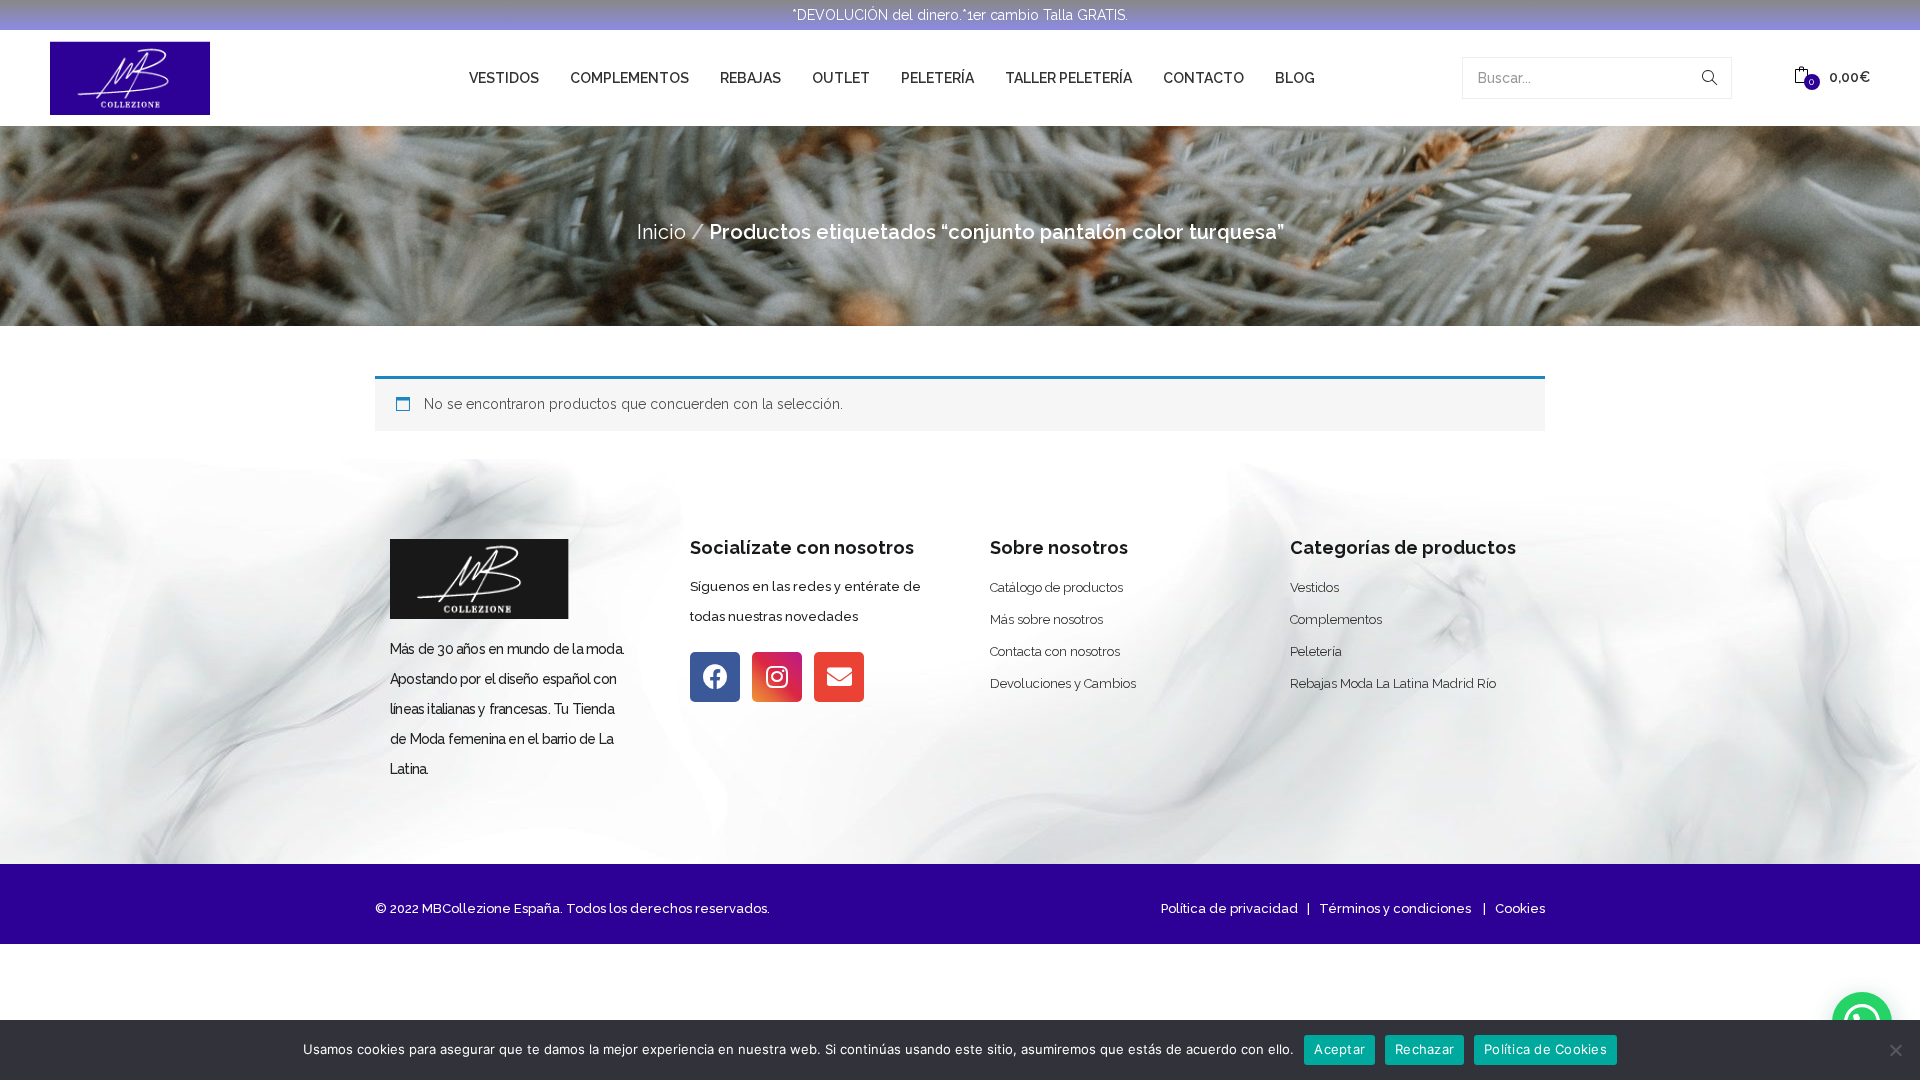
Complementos (629, 78)
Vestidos (504, 78)
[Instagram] (777, 677)
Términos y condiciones (1393, 908)
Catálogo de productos (1056, 587)
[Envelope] (839, 677)
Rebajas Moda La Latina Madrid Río (1393, 683)
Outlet (841, 78)
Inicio (661, 232)
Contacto (1203, 78)
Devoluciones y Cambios (1063, 683)
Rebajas (750, 78)
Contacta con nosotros (1055, 651)
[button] (1832, 77)
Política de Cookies (1545, 1049)
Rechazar (1424, 1049)
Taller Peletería (1068, 78)
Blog (1295, 78)
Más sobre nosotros (1046, 619)
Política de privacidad (1229, 908)
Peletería (937, 78)
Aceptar (1339, 1049)
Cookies (1520, 908)
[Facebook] (715, 677)
